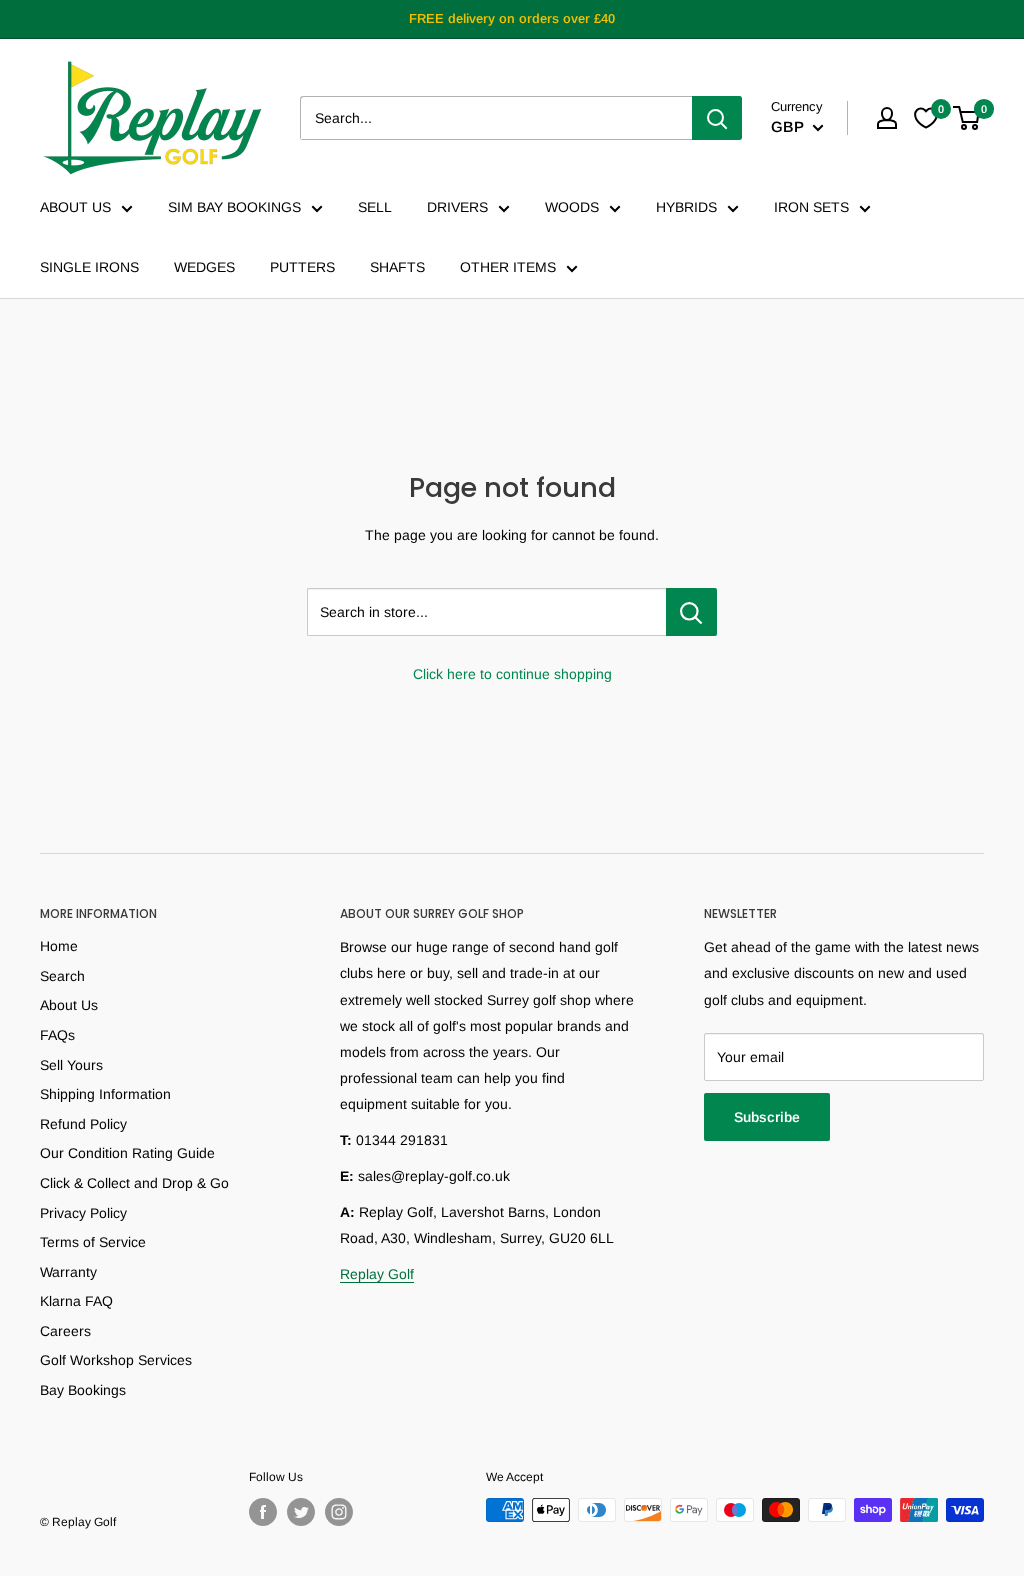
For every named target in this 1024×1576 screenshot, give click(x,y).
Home (59, 946)
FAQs (57, 1035)
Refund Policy (83, 1124)
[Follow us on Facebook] (263, 1512)
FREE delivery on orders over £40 (512, 18)
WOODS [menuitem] (572, 207)
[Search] (717, 118)
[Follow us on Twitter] (301, 1512)
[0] (967, 118)
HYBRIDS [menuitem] (686, 207)
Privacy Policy (83, 1213)
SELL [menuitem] (375, 207)
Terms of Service (93, 1242)
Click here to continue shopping (512, 674)
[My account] (887, 118)
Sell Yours (71, 1065)
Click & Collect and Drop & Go (134, 1183)
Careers (65, 1331)
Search (62, 976)
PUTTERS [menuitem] (302, 267)
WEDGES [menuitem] (204, 267)
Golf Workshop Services (116, 1360)
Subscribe (767, 1117)
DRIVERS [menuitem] (457, 207)
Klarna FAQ (76, 1301)
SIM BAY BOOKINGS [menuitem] (234, 207)
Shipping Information (105, 1094)
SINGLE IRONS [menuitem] (89, 267)
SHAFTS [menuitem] (397, 267)
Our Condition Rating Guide (127, 1153)
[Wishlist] (926, 118)
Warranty (68, 1272)
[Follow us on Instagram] (339, 1512)
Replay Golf (377, 1274)
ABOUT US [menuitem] (75, 207)
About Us (69, 1005)
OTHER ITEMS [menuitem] (508, 267)
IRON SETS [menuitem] (811, 207)
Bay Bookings (83, 1390)
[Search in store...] (691, 612)
